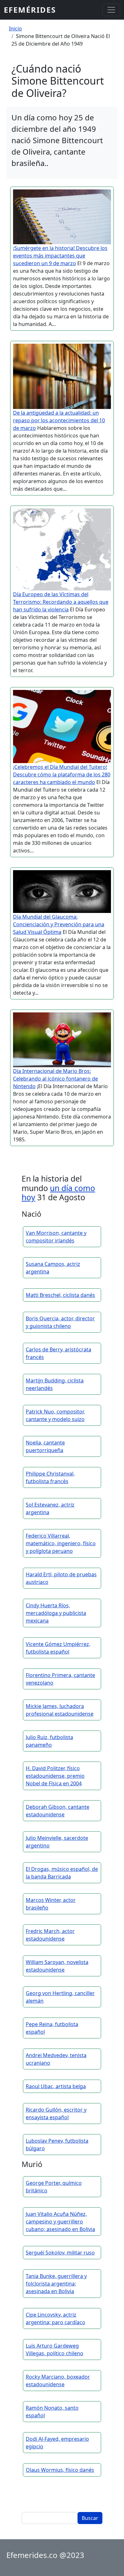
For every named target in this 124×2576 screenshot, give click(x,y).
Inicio (15, 29)
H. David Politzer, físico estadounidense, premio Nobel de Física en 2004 (55, 1776)
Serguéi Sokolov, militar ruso (60, 2253)
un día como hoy (58, 1193)
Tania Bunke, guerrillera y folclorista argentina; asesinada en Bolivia (56, 2284)
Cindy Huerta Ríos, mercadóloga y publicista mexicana (56, 1613)
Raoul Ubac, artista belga (56, 2086)
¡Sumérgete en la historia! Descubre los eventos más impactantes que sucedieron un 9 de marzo (60, 256)
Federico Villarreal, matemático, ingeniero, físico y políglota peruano (61, 1543)
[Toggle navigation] (111, 10)
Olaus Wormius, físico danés (60, 2470)
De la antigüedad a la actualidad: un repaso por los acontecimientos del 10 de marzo (59, 420)
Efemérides (30, 10)
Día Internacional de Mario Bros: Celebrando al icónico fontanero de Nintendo (55, 1079)
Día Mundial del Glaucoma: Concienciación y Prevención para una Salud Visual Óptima (59, 924)
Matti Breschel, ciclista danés (60, 1295)
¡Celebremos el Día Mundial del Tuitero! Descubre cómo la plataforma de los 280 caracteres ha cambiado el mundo (62, 775)
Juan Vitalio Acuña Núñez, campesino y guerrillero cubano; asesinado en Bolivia (60, 2222)
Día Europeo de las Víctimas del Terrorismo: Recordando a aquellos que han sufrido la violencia (61, 602)
